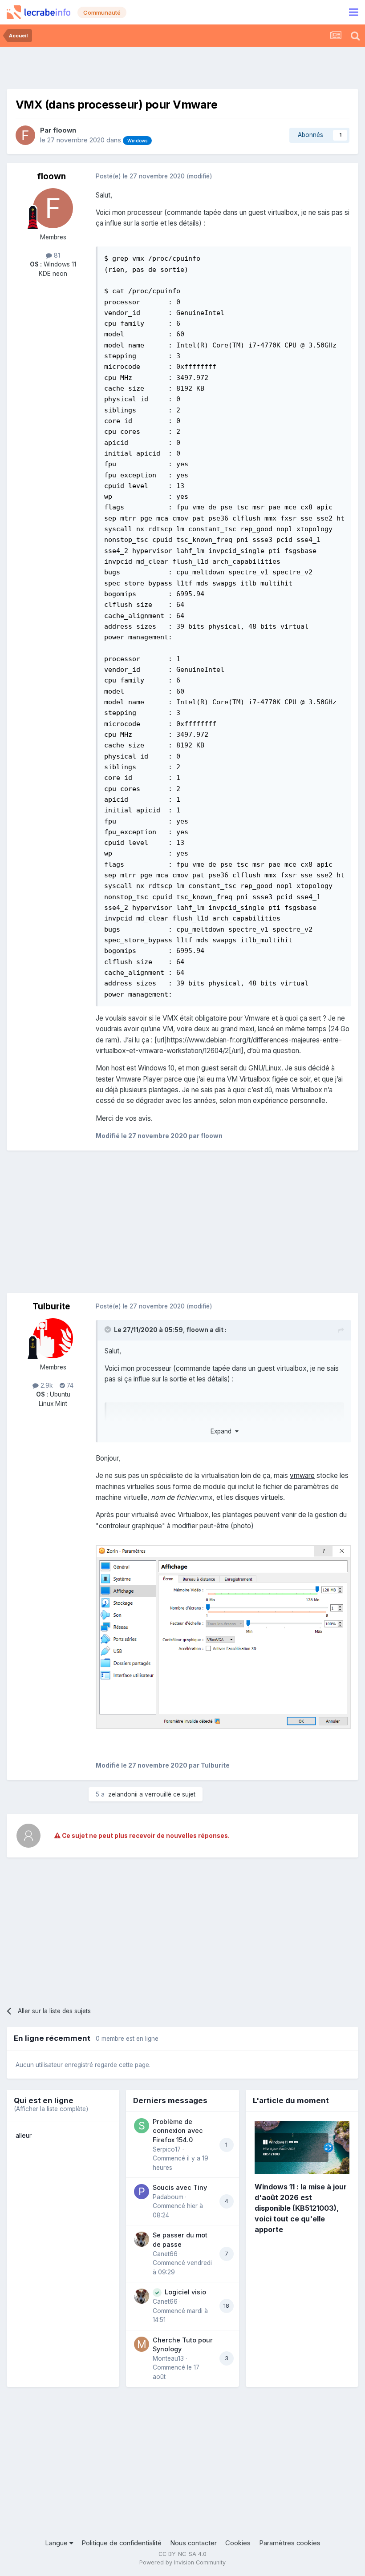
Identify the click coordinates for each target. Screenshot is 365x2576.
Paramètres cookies (290, 2543)
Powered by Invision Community (182, 2562)
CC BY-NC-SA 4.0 (182, 2554)
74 (69, 1385)
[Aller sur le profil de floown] (25, 135)
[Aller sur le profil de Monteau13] (142, 2344)
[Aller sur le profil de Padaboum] (142, 2192)
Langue (57, 2543)
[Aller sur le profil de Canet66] (142, 2239)
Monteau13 (168, 2358)
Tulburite (51, 1306)
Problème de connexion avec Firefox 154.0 (178, 2131)
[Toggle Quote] (109, 1329)
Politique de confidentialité (122, 2543)
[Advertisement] (182, 67)
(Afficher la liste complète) (51, 2109)
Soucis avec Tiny (180, 2187)
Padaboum (168, 2197)
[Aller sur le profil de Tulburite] (53, 1338)
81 (56, 255)
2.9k (46, 1385)
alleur (24, 2136)
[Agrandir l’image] (223, 1637)
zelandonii (123, 1794)
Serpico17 (167, 2149)
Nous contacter (193, 2543)
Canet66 (165, 2254)
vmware (302, 1476)
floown (65, 130)
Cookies (238, 2543)
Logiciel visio (185, 2292)
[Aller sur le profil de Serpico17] (142, 2126)
